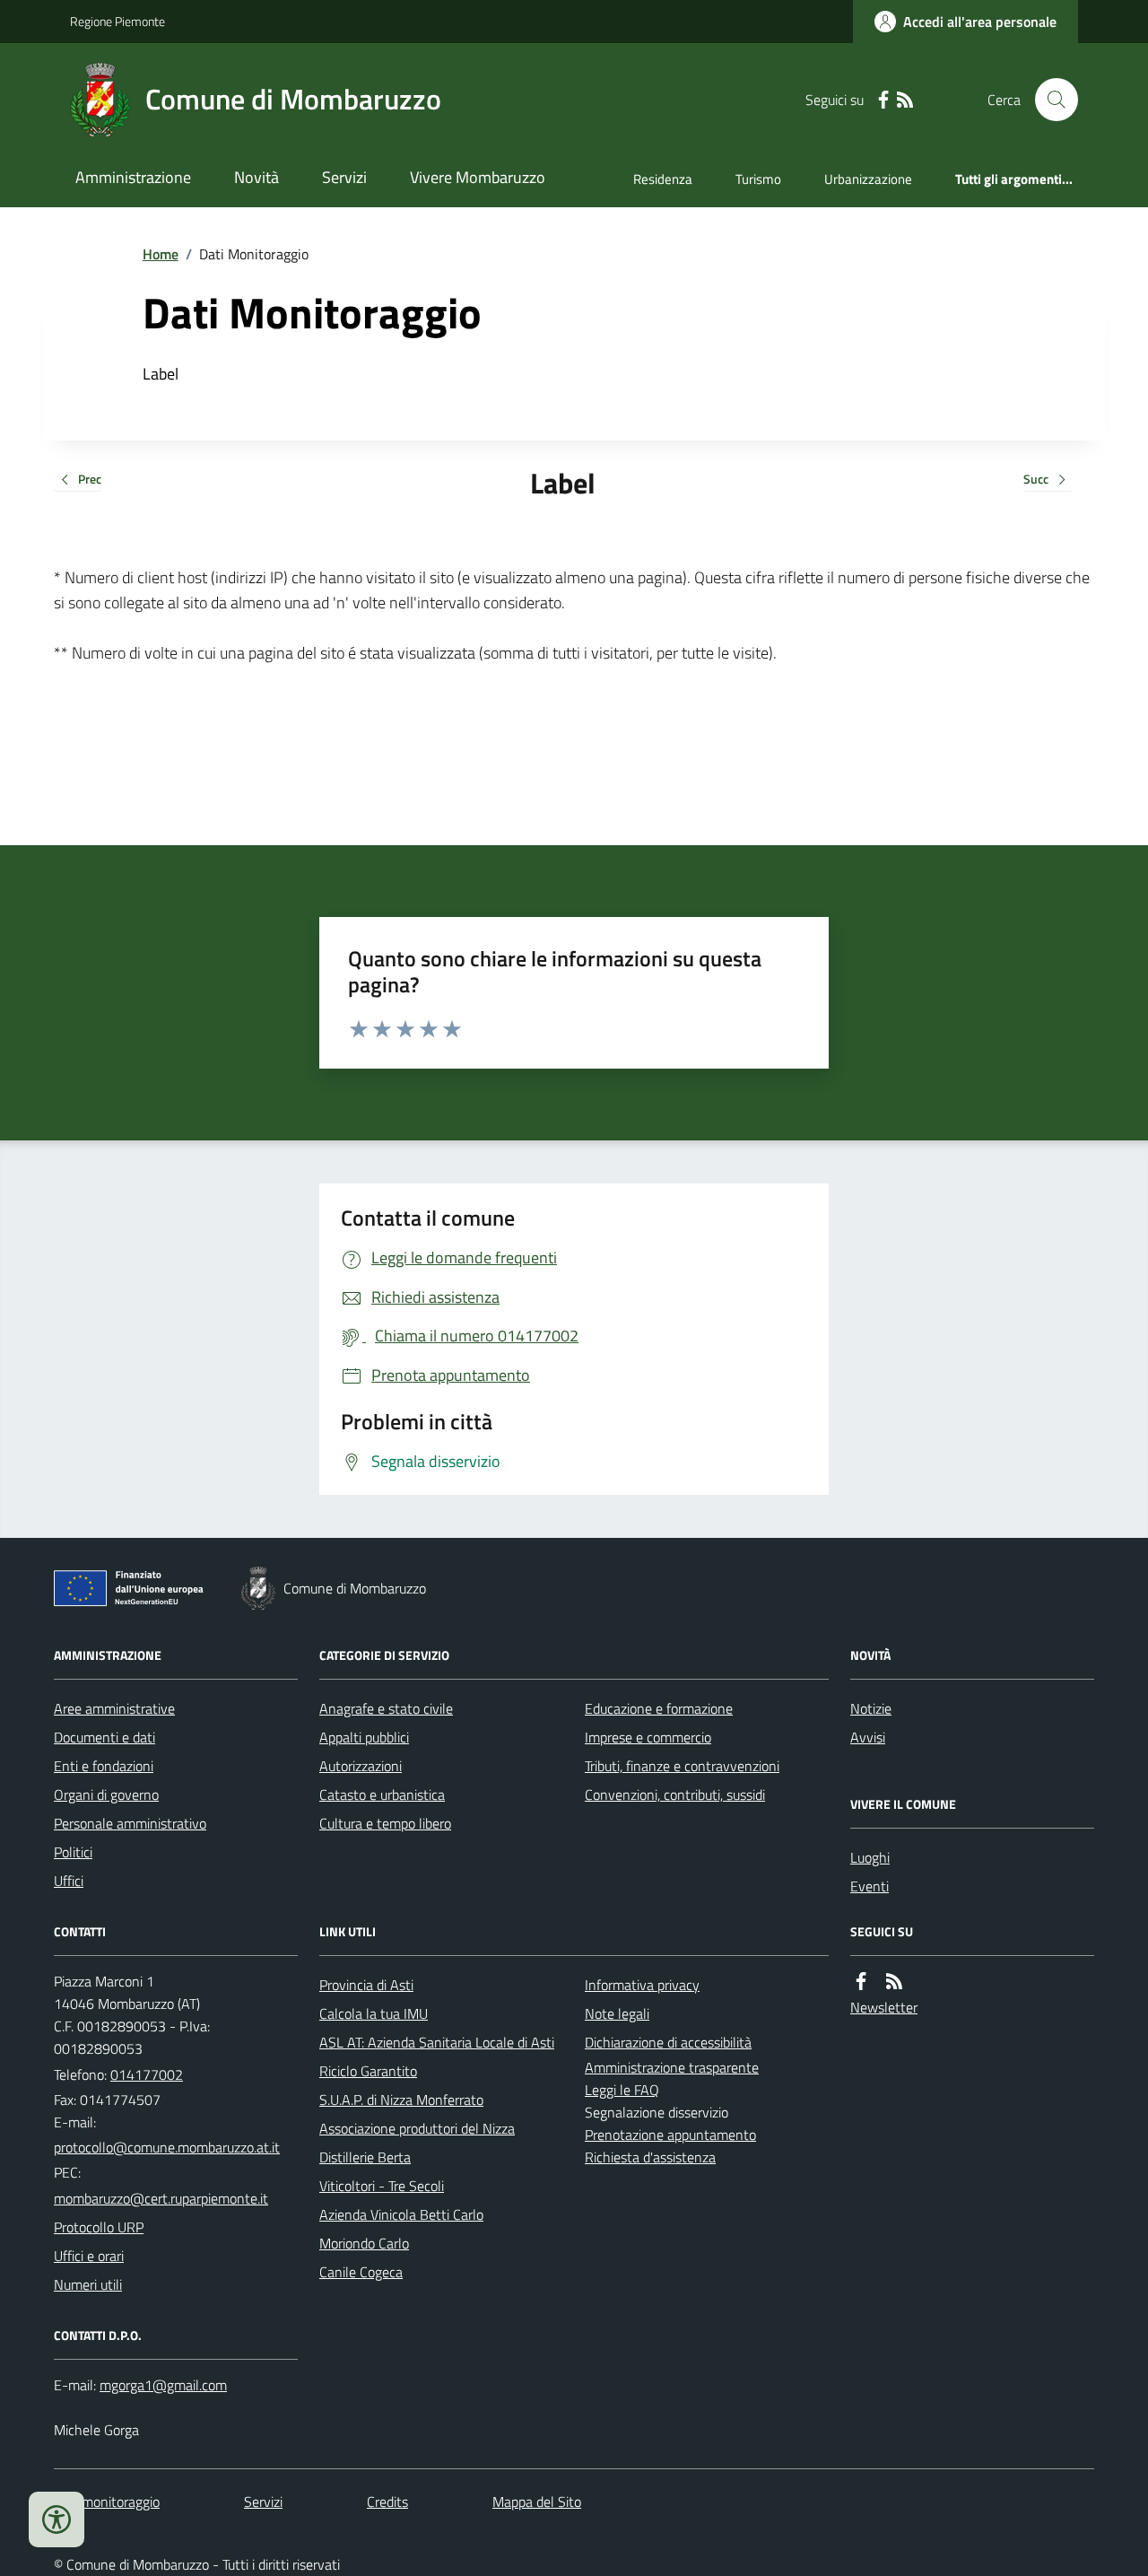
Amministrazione (133, 177)
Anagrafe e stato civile (386, 1708)
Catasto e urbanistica (382, 1794)
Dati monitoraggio (107, 2502)
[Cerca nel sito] (1049, 100)
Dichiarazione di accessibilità (668, 2042)
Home (161, 254)
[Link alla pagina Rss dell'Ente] (894, 1982)
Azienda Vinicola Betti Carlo (401, 2214)
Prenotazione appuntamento (670, 2135)
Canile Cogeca (361, 2272)
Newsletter (884, 2007)
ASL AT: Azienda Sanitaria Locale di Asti (437, 2042)
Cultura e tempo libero (385, 1823)
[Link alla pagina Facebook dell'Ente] (861, 1982)
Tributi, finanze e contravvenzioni (682, 1766)
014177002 (147, 2074)
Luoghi (870, 1857)
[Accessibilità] (57, 2519)
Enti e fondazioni (104, 1766)
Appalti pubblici (364, 1737)
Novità (257, 177)
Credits (387, 2502)
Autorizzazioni (361, 1766)
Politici (73, 1852)
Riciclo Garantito (368, 2071)
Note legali (617, 2013)
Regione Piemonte (117, 21)
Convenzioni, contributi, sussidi (675, 1794)
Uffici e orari (89, 2256)
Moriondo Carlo (364, 2243)
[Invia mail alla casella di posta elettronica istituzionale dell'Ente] (167, 2147)
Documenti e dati (104, 1737)
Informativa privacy (642, 1985)
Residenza (663, 179)
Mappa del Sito (537, 2502)
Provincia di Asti (366, 1985)
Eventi (870, 1886)
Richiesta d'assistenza (650, 2157)
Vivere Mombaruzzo (478, 177)
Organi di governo (106, 1794)
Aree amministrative (114, 1708)
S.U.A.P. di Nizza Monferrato (401, 2100)
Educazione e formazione (659, 1708)
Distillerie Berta (365, 2157)
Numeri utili (88, 2284)
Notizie (871, 1708)
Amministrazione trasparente (672, 2067)
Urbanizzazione (868, 179)
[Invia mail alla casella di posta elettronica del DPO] (163, 2385)
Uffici (69, 1881)
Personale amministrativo (130, 1823)
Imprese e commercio (648, 1737)
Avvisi (868, 1737)
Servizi (344, 177)
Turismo (758, 179)
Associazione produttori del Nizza (417, 2128)
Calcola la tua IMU (374, 2013)
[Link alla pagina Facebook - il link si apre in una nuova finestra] (883, 100)
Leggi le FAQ (622, 2090)
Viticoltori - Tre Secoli (382, 2186)
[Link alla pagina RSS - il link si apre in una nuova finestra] (905, 100)
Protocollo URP (99, 2227)
